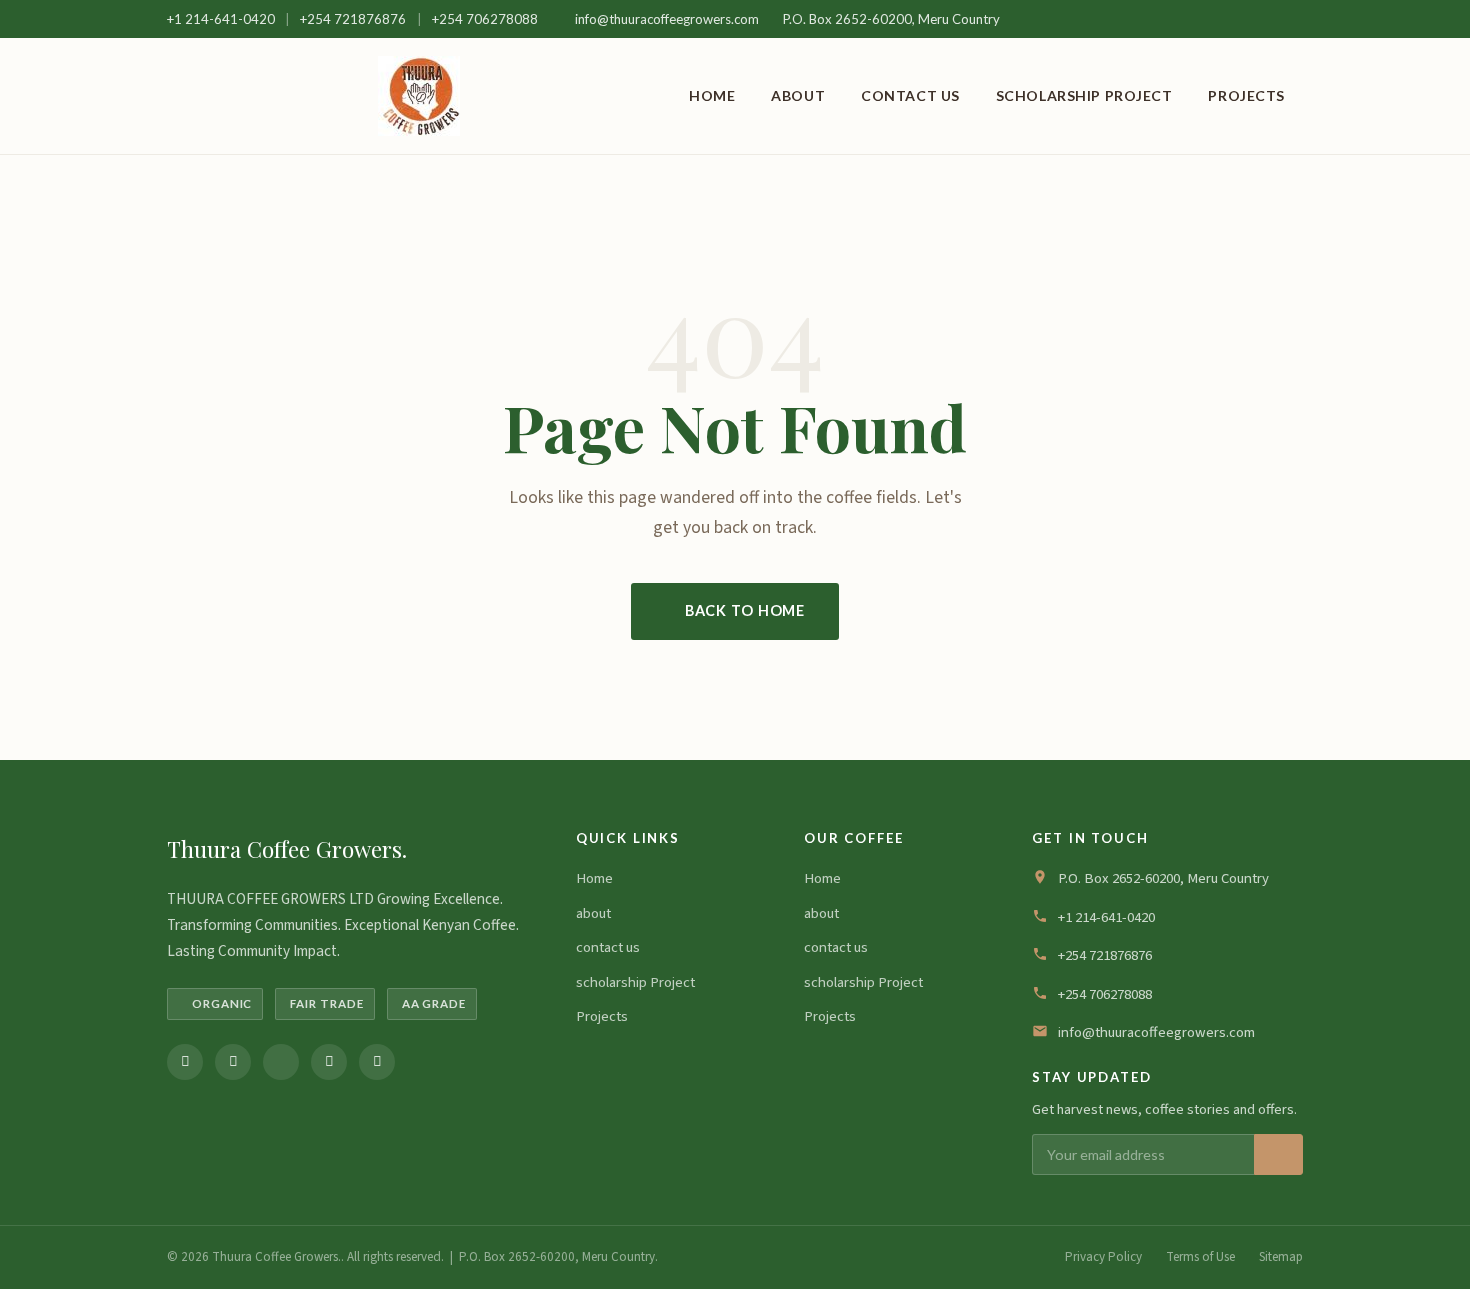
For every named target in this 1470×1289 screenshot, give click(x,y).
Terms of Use (1200, 1257)
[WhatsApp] (329, 1062)
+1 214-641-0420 (222, 19)
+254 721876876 (354, 19)
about (798, 95)
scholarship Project (1084, 95)
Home (712, 95)
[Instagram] (233, 1062)
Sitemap (1281, 1257)
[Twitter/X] (281, 1062)
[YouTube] (377, 1062)
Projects (1246, 95)
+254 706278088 (485, 19)
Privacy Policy (1103, 1257)
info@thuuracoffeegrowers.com (667, 19)
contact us (910, 95)
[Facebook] (185, 1062)
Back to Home (745, 610)
